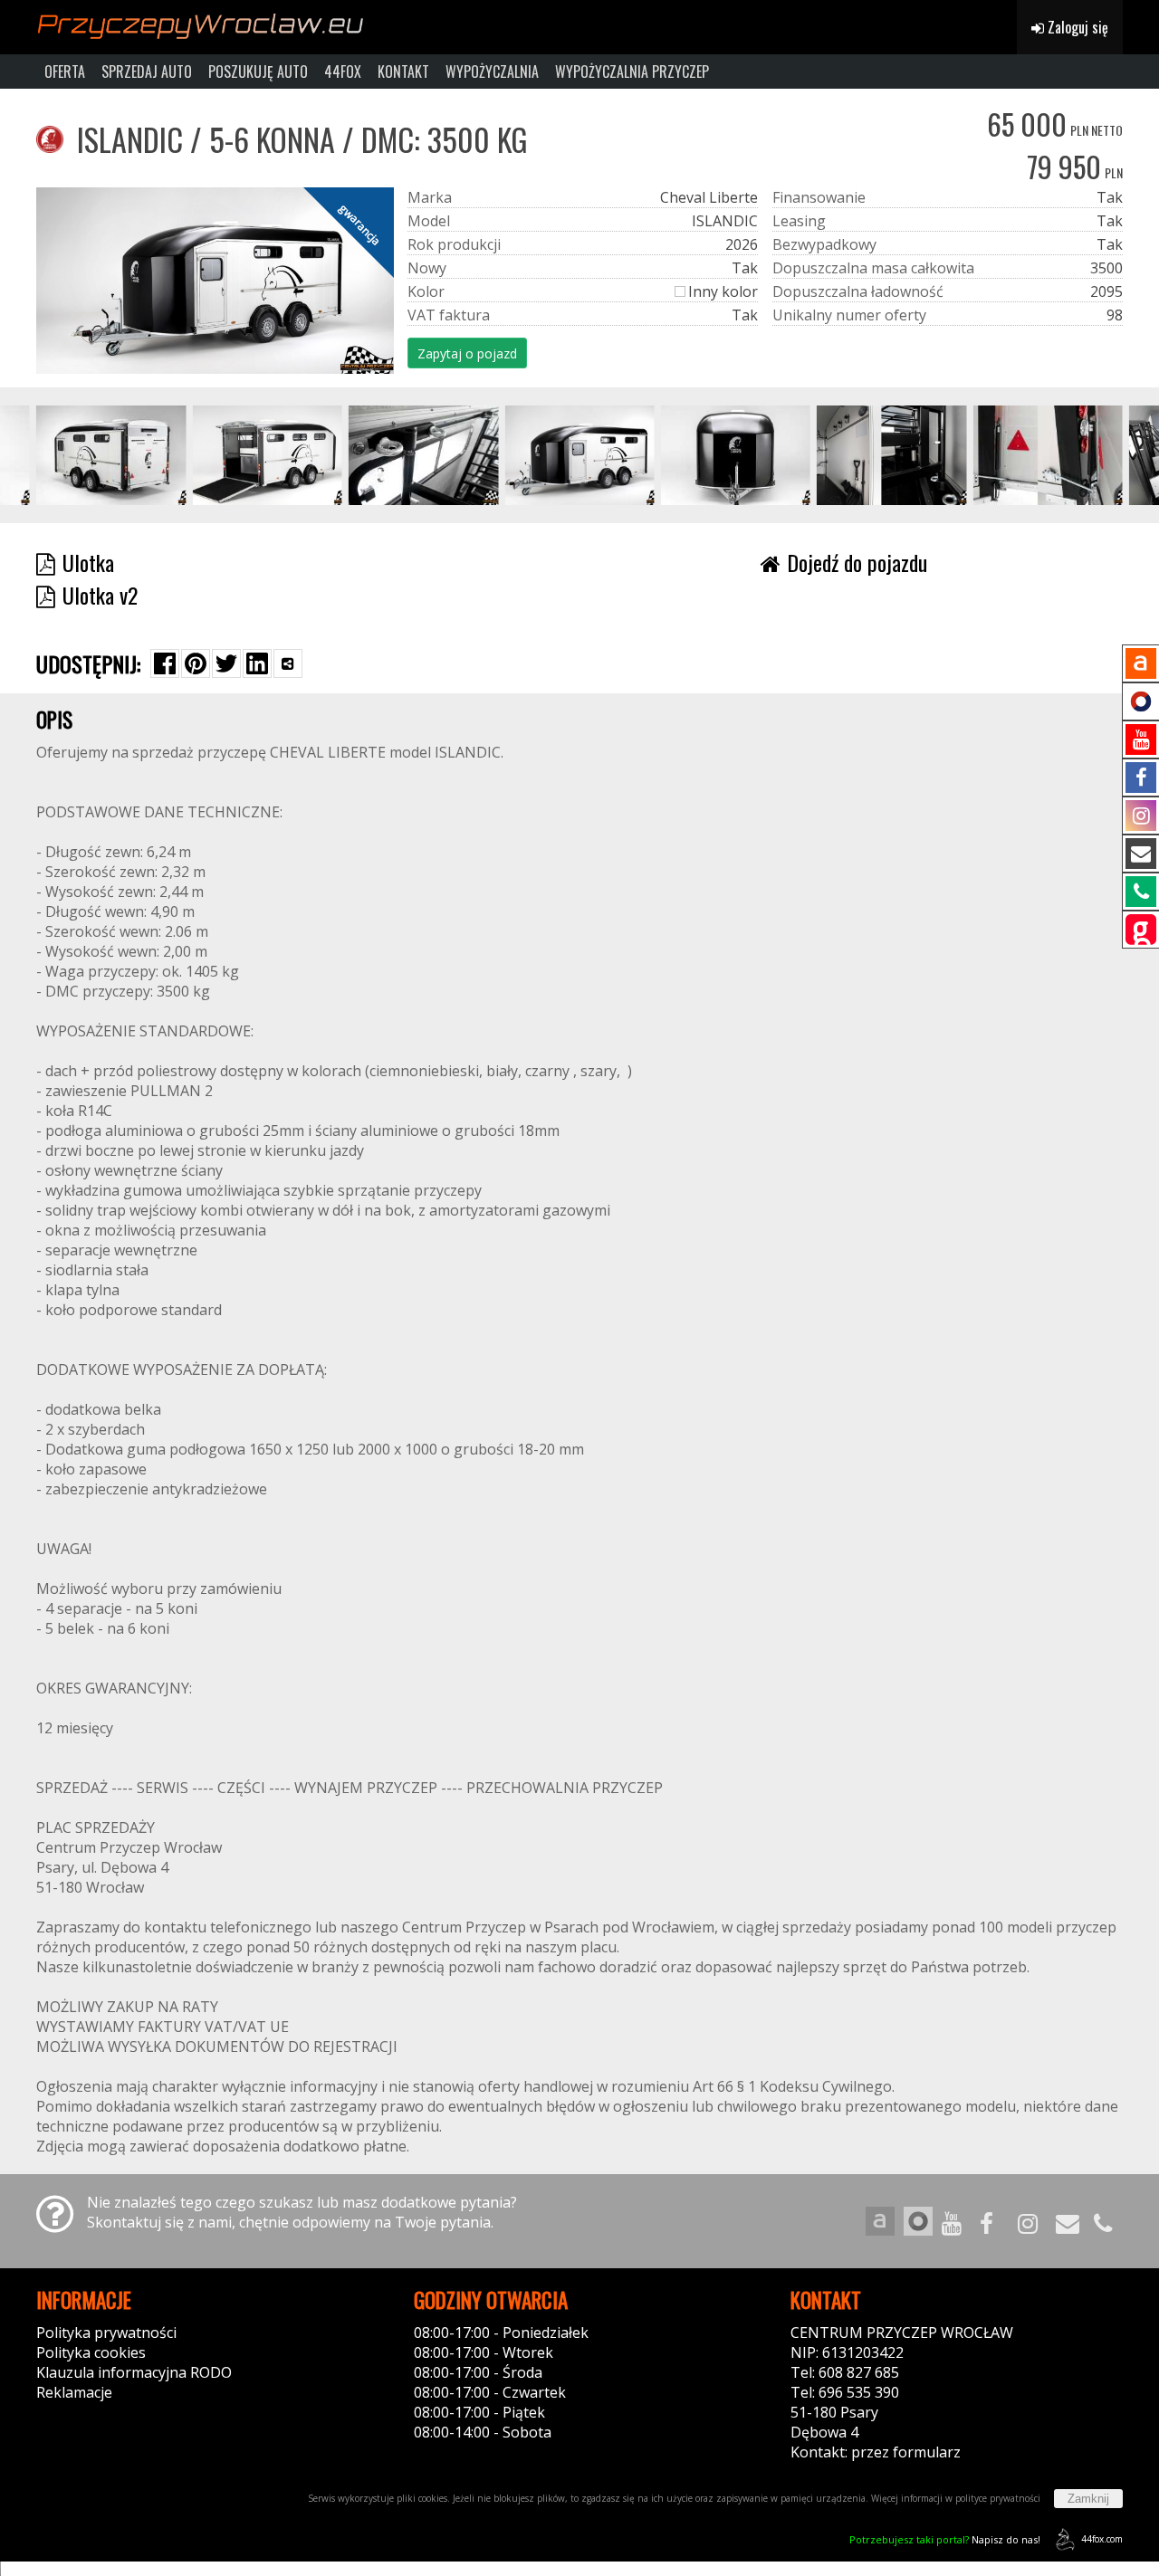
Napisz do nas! (945, 2539)
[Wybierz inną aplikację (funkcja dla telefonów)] (288, 663)
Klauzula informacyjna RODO (134, 2372)
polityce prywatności (998, 2498)
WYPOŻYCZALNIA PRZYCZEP (632, 72)
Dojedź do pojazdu (857, 562)
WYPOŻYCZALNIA (492, 72)
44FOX (343, 72)
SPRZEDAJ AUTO (147, 72)
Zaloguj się (1076, 27)
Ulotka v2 (100, 595)
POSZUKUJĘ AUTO (258, 72)
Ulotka (88, 562)
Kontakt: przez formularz (876, 2452)
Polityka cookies (91, 2352)
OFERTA (65, 72)
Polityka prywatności (106, 2333)
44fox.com (1102, 2539)
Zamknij (1088, 2499)
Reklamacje (74, 2392)
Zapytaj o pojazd (467, 353)
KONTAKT (403, 72)
